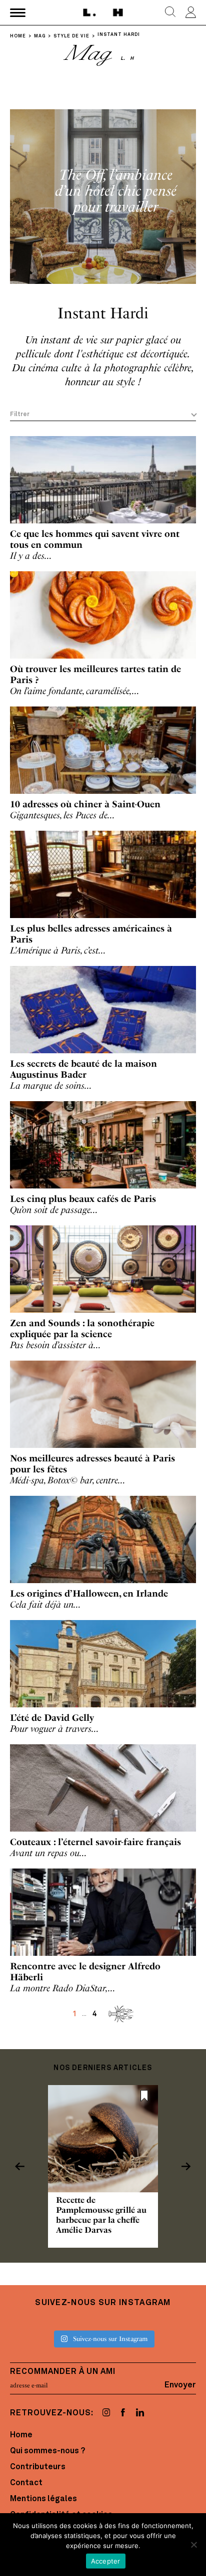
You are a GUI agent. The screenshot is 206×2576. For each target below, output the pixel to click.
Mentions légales (43, 2499)
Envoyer (180, 2385)
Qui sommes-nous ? (47, 2451)
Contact (26, 2483)
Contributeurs (38, 2467)
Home (21, 2435)
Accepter (106, 2561)
